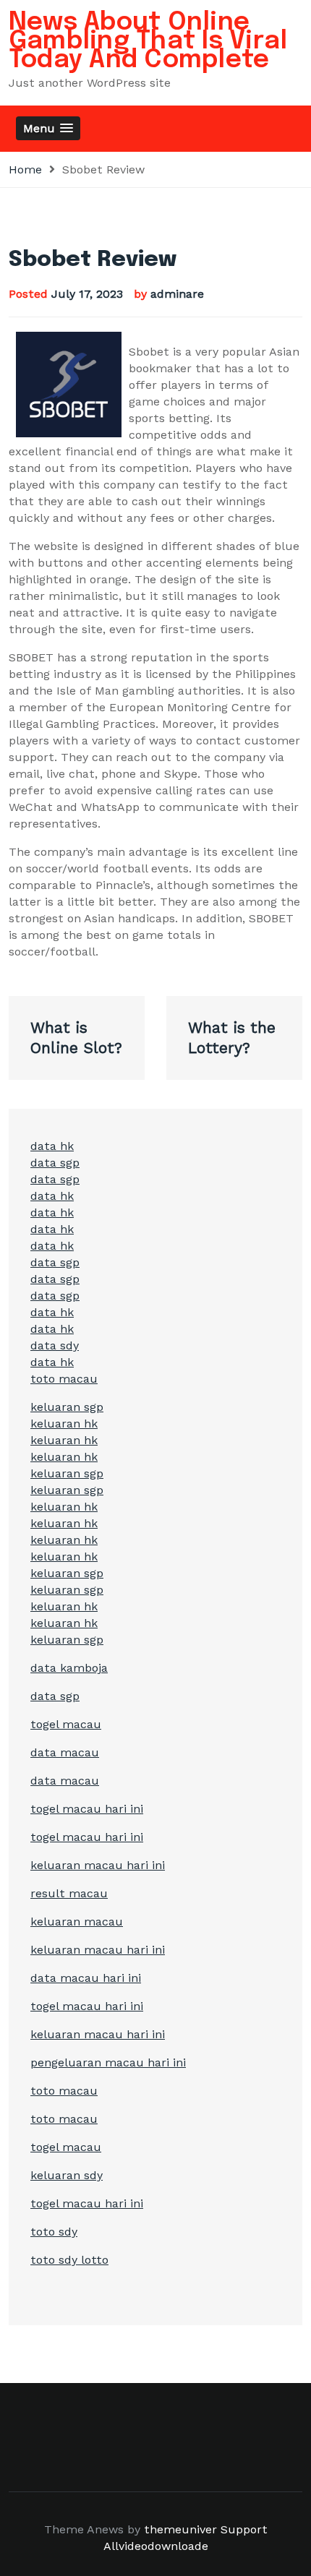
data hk (52, 1146)
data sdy (55, 1345)
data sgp (55, 1163)
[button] (48, 128)
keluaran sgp (67, 1407)
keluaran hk (64, 1424)
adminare (177, 294)
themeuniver (180, 2529)
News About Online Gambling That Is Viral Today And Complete (148, 41)
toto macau (64, 1379)
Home (25, 169)
